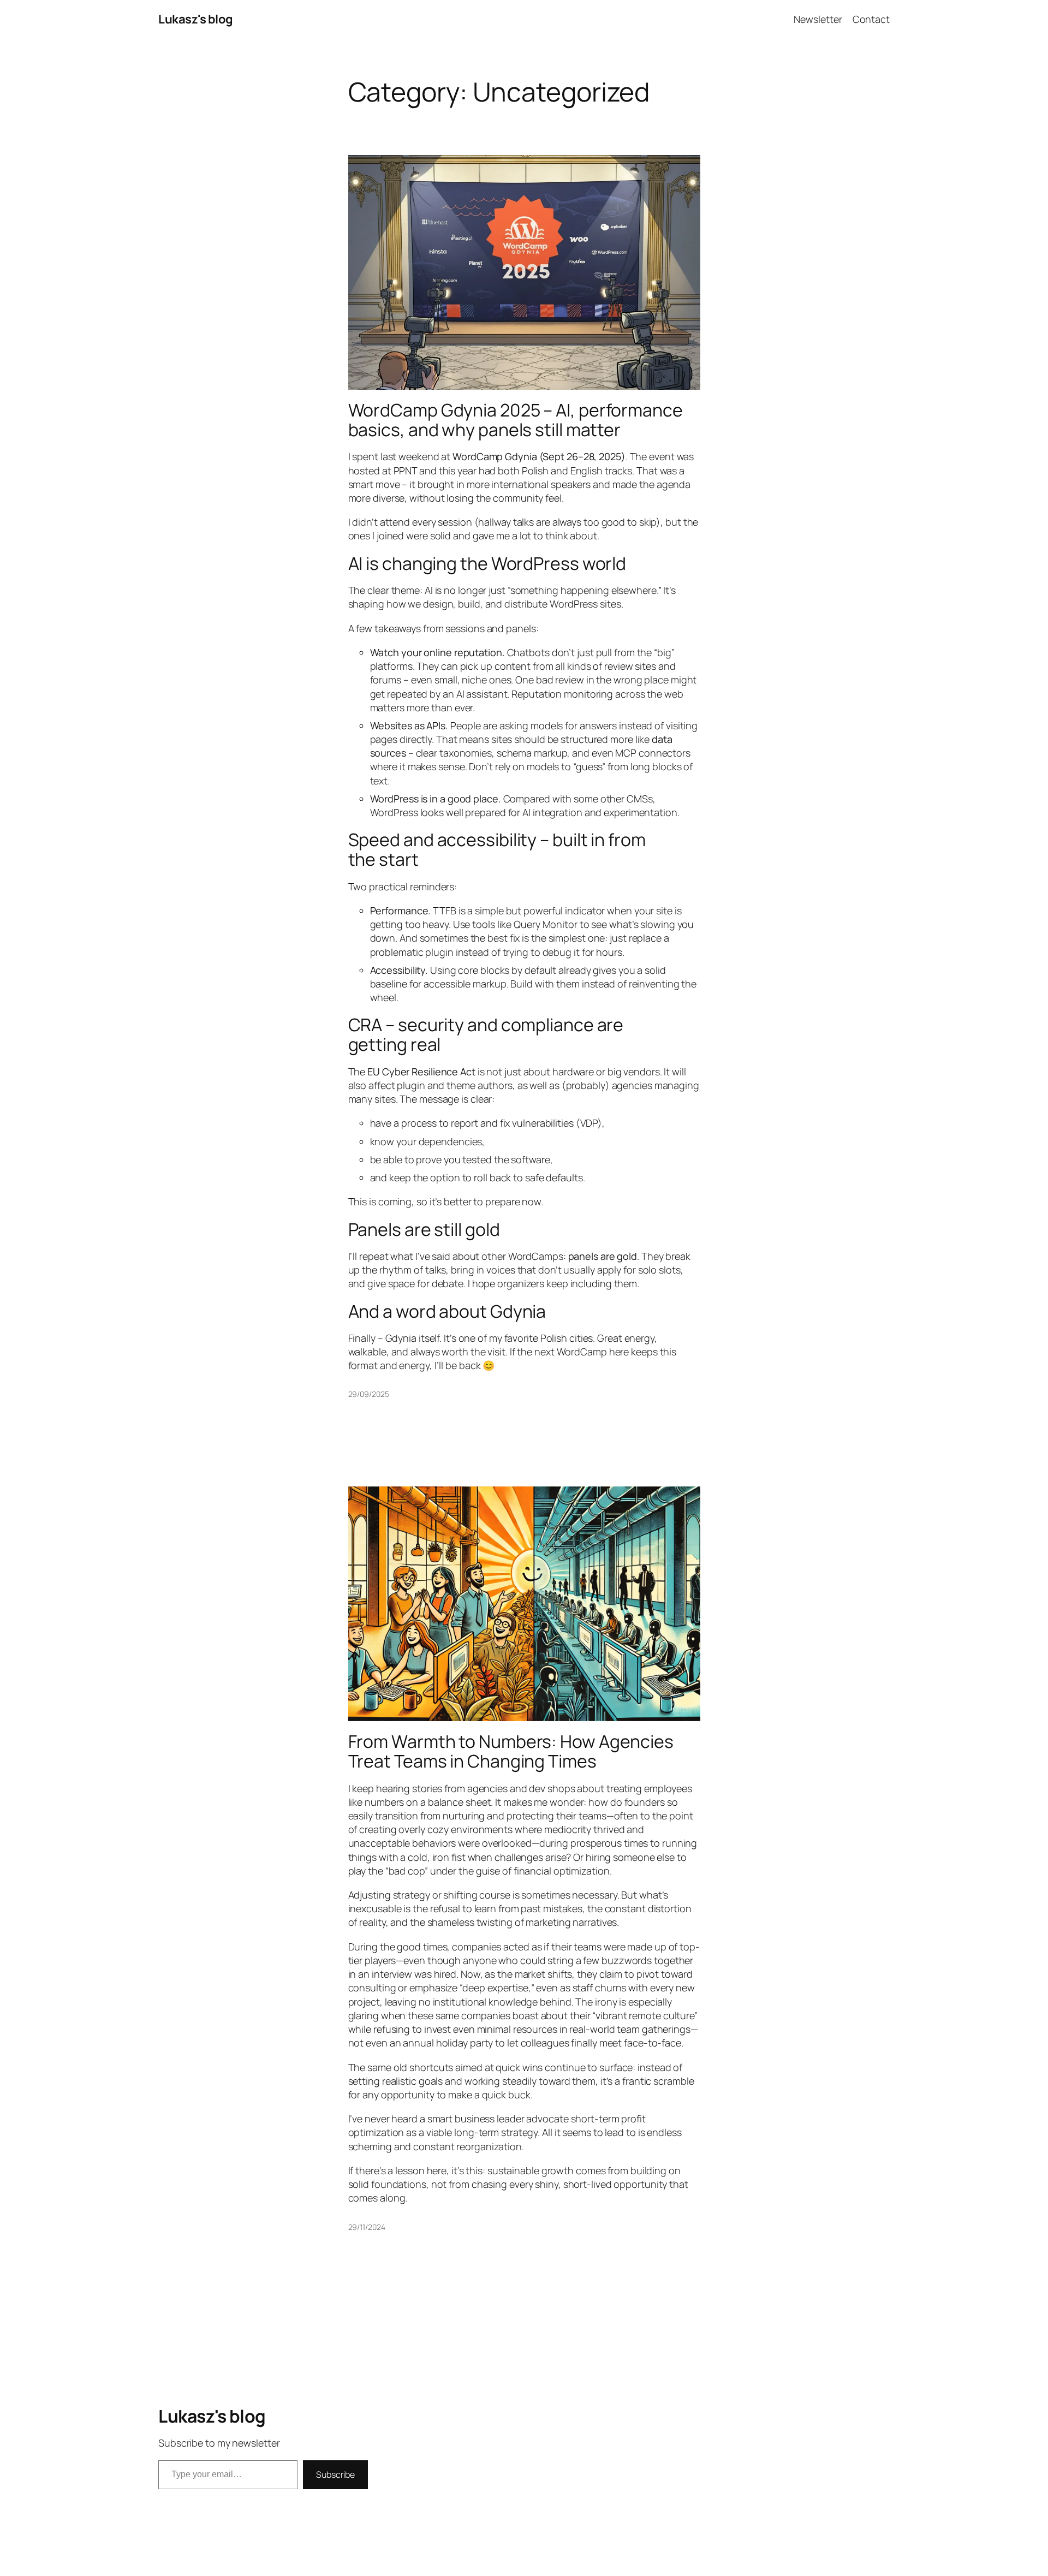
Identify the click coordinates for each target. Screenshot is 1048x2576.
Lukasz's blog (196, 19)
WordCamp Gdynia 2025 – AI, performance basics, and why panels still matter (516, 420)
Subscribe (335, 2474)
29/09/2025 (369, 1394)
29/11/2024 (367, 2227)
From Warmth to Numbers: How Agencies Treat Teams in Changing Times (511, 1751)
